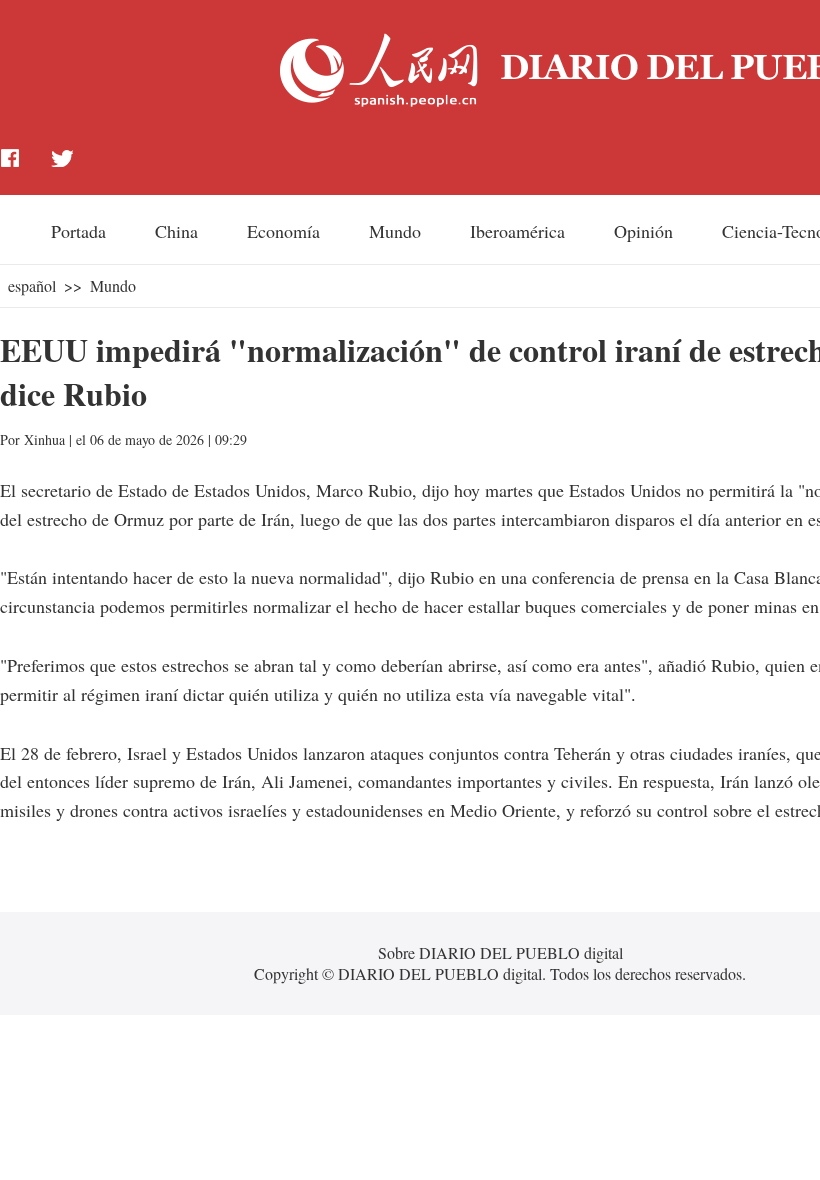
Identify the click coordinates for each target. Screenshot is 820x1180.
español (32, 285)
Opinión (643, 231)
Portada (78, 231)
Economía (283, 231)
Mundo (395, 231)
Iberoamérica (517, 231)
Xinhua (44, 439)
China (176, 231)
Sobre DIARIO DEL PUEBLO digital (500, 952)
